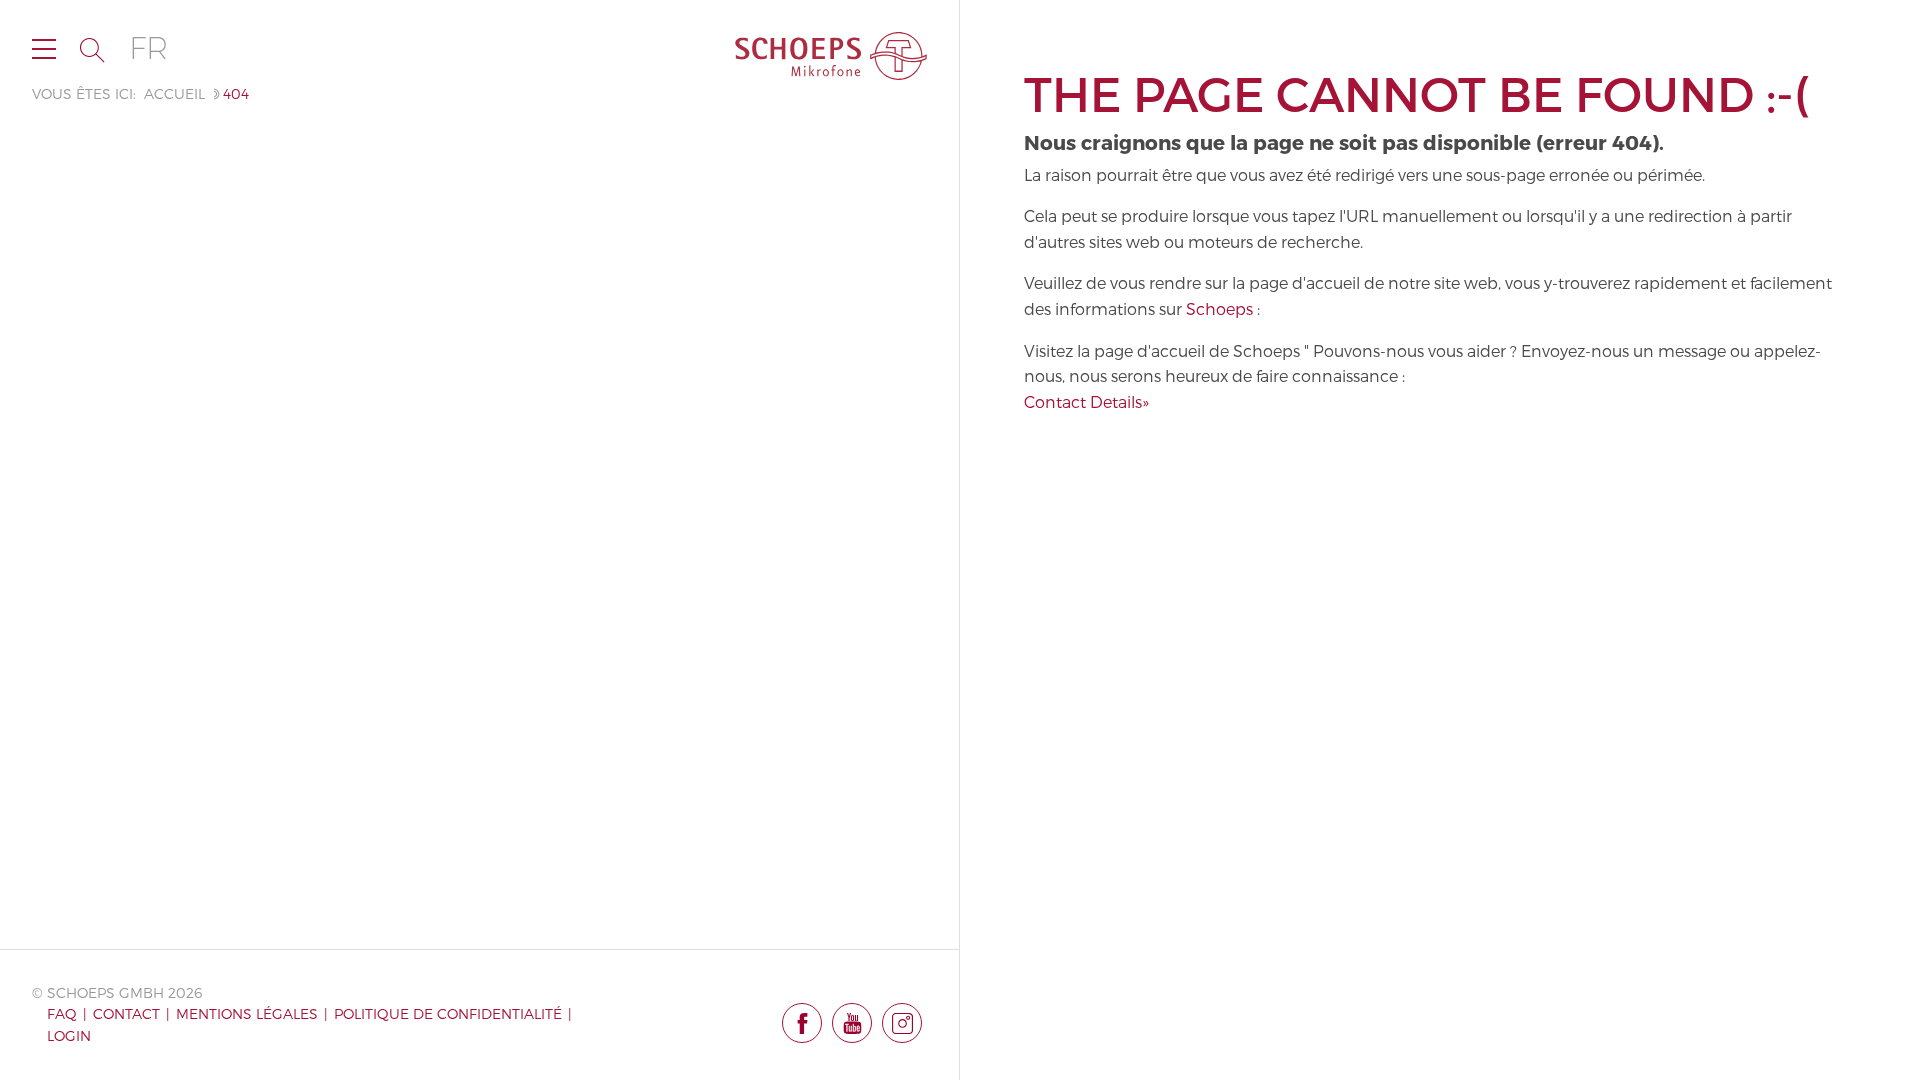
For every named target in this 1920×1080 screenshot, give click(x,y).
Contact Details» (1086, 401)
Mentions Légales (247, 1013)
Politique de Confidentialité (448, 1013)
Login (69, 1035)
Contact (126, 1013)
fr (148, 48)
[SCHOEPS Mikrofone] (831, 56)
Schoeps (1219, 308)
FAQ (62, 1013)
